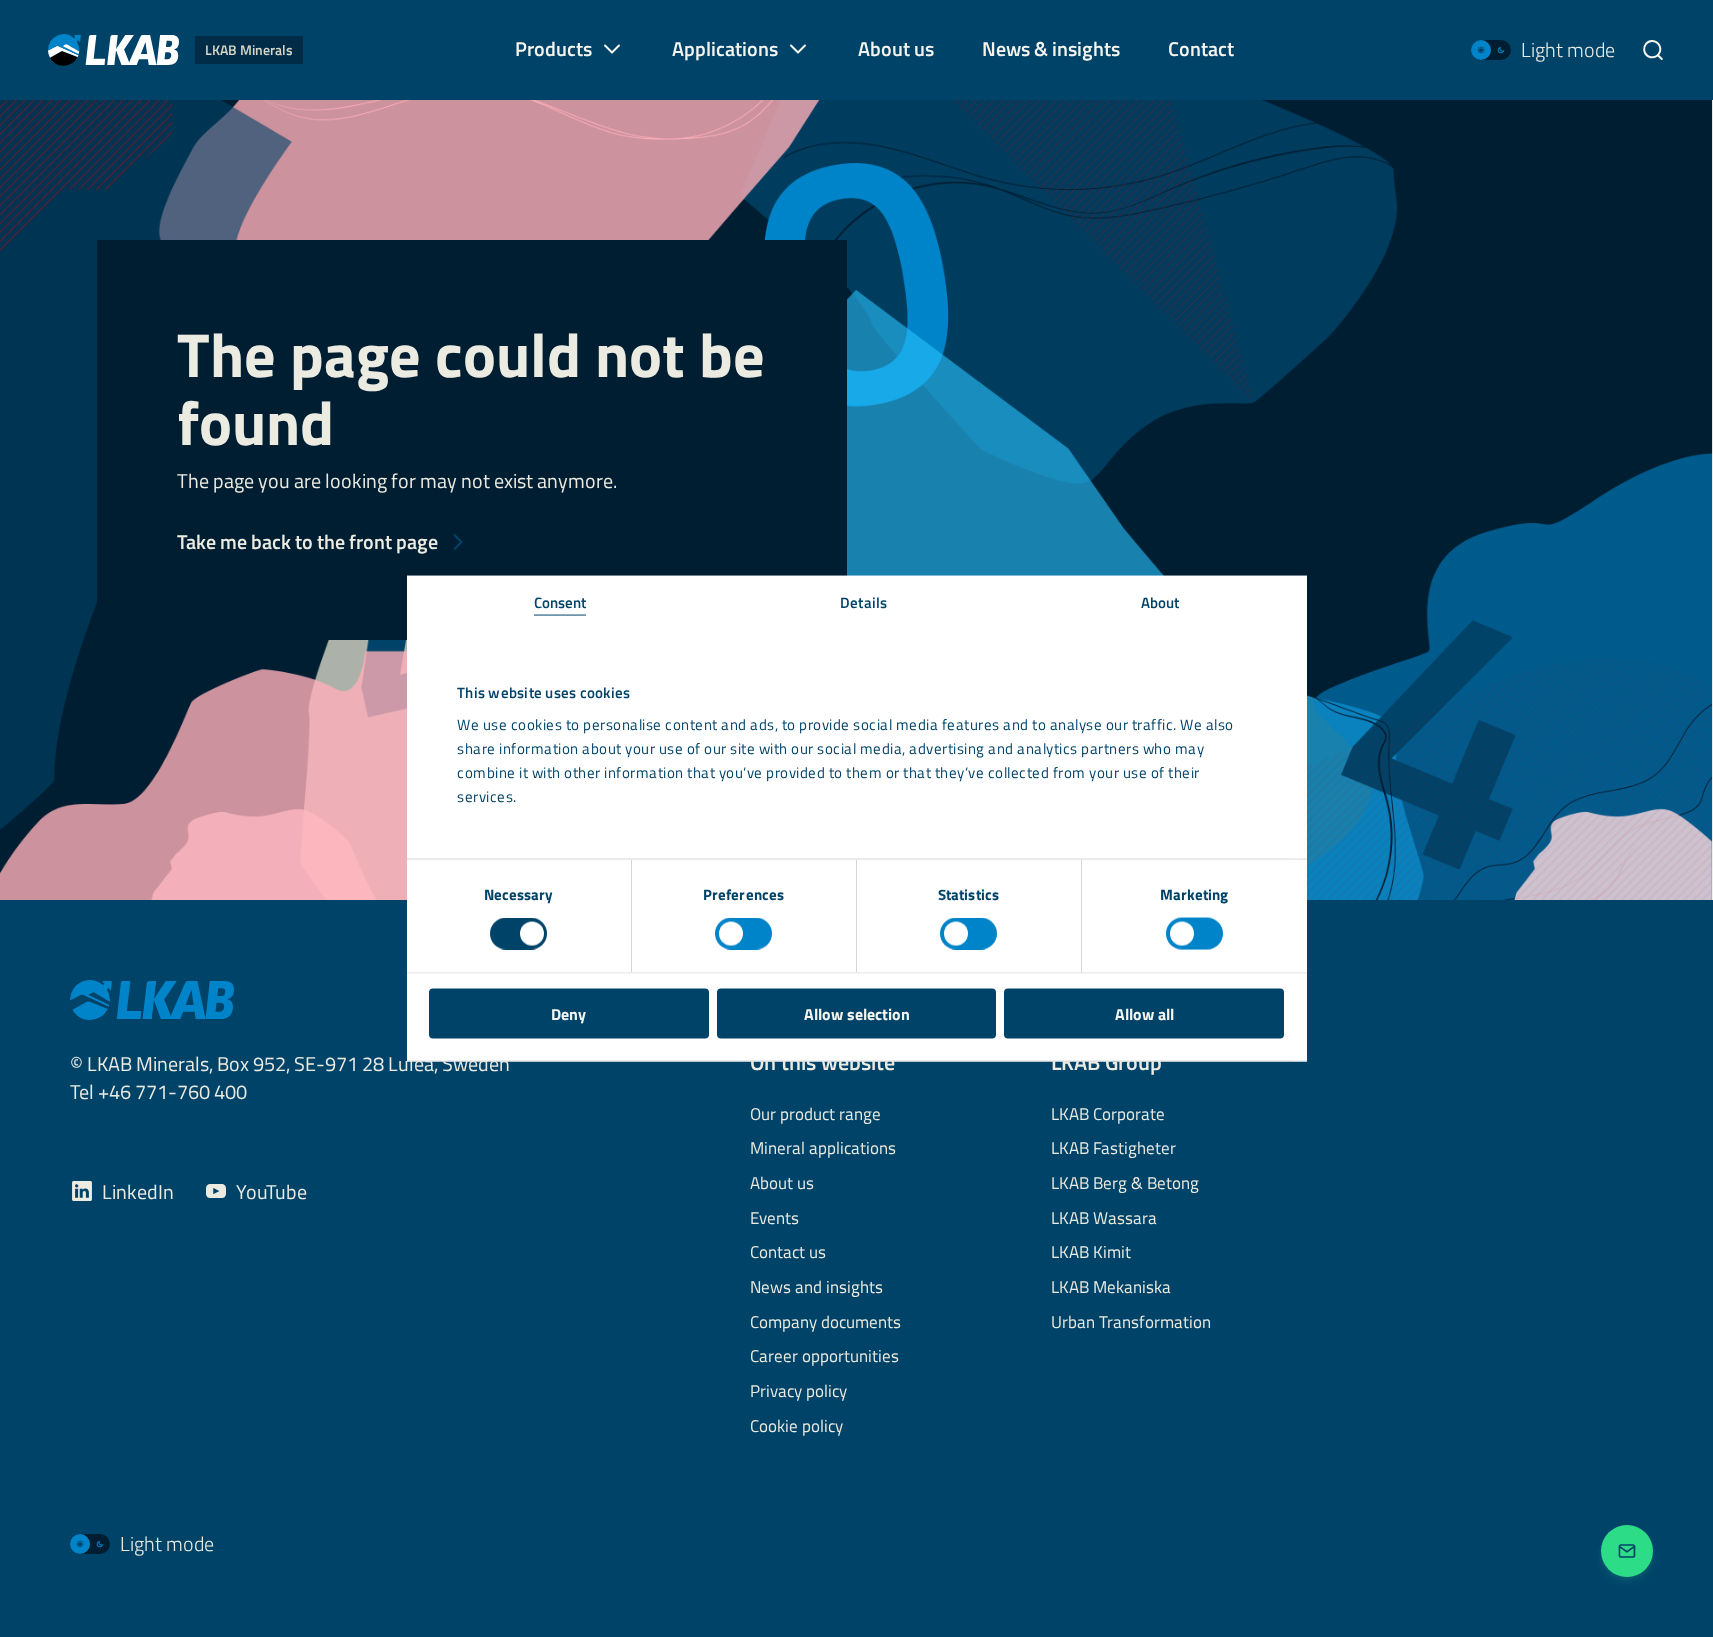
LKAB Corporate (1108, 1115)
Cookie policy (796, 1427)
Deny (568, 1013)
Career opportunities (824, 1357)
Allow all (1144, 1013)
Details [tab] (863, 601)
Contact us (788, 1253)
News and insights (816, 1288)
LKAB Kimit (1091, 1253)
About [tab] (1160, 601)
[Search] (1653, 50)
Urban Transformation (1131, 1323)
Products (553, 48)
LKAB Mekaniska (1111, 1288)
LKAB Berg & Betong (1125, 1184)
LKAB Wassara (1104, 1219)
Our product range (815, 1115)
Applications (725, 48)
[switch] (743, 934)
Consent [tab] (560, 601)
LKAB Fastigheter (1113, 1149)
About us (782, 1184)
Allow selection (857, 1013)
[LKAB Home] (152, 998)
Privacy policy (798, 1392)
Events (774, 1219)
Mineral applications (823, 1149)
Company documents (825, 1323)
